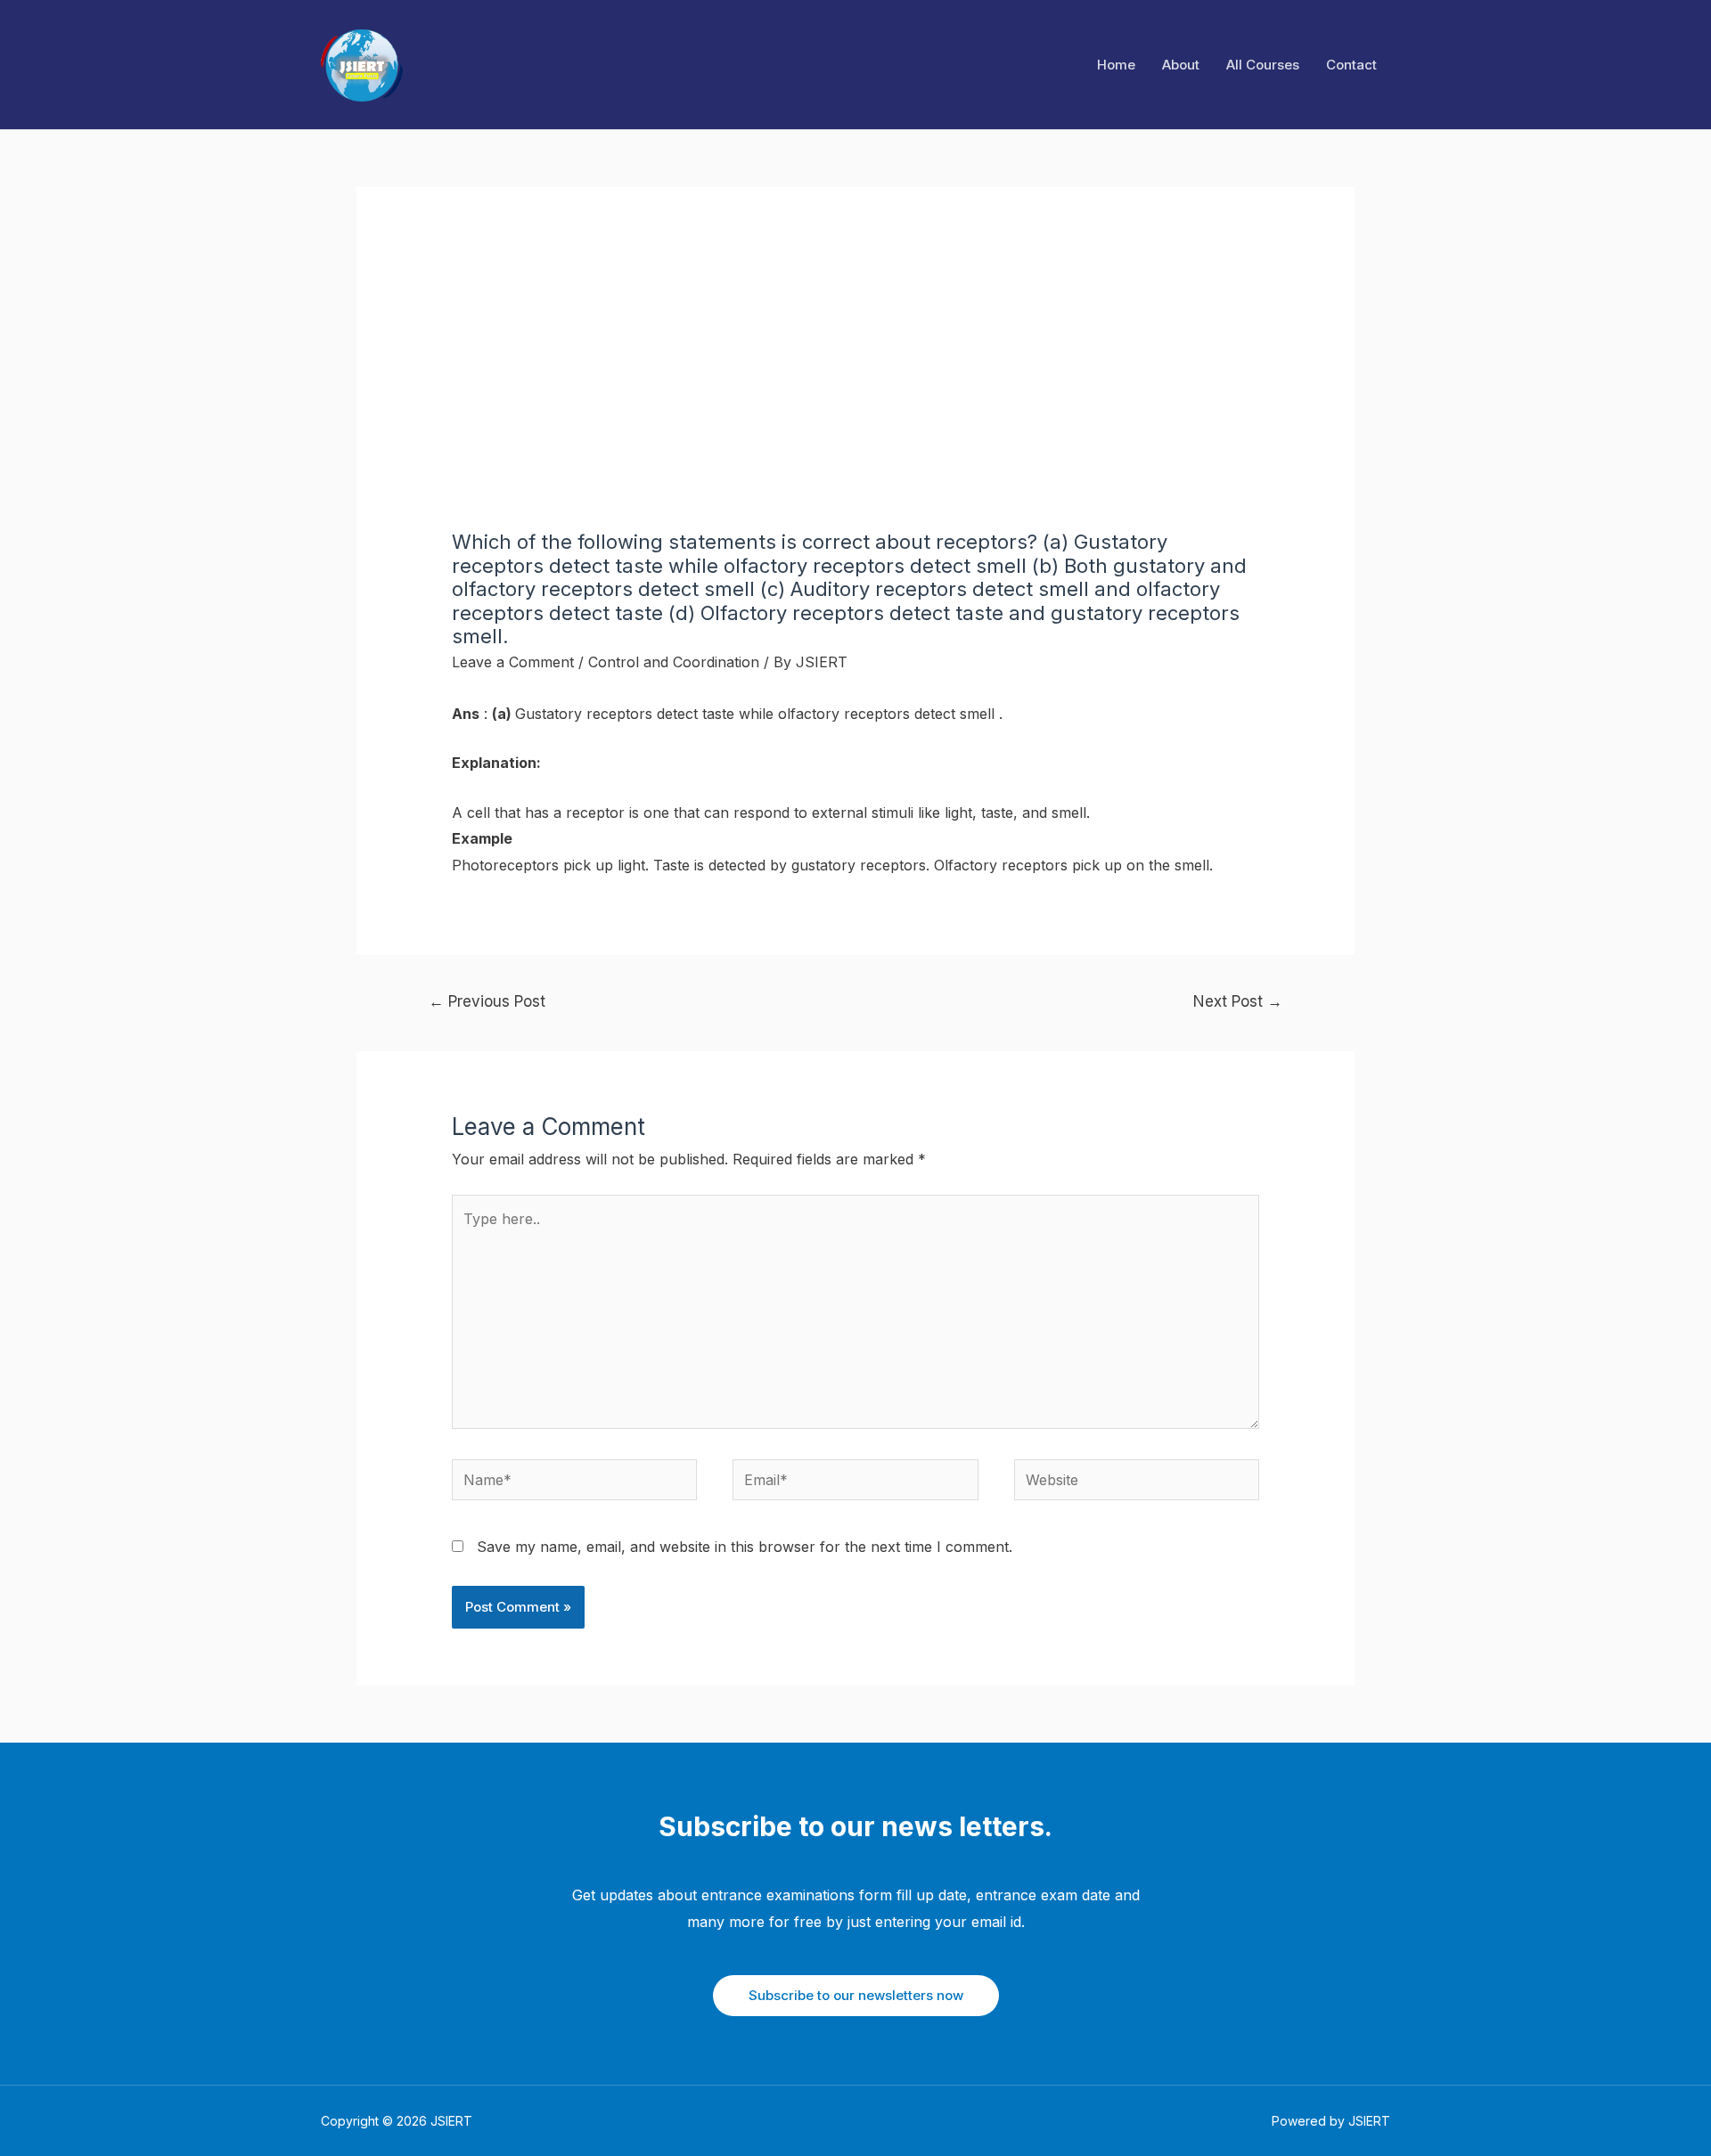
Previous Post (487, 1001)
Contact (1351, 65)
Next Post (1238, 1001)
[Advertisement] (856, 396)
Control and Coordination (674, 662)
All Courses (1263, 65)
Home (1116, 65)
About (1181, 65)
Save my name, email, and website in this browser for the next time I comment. (745, 1547)
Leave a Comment (513, 662)
